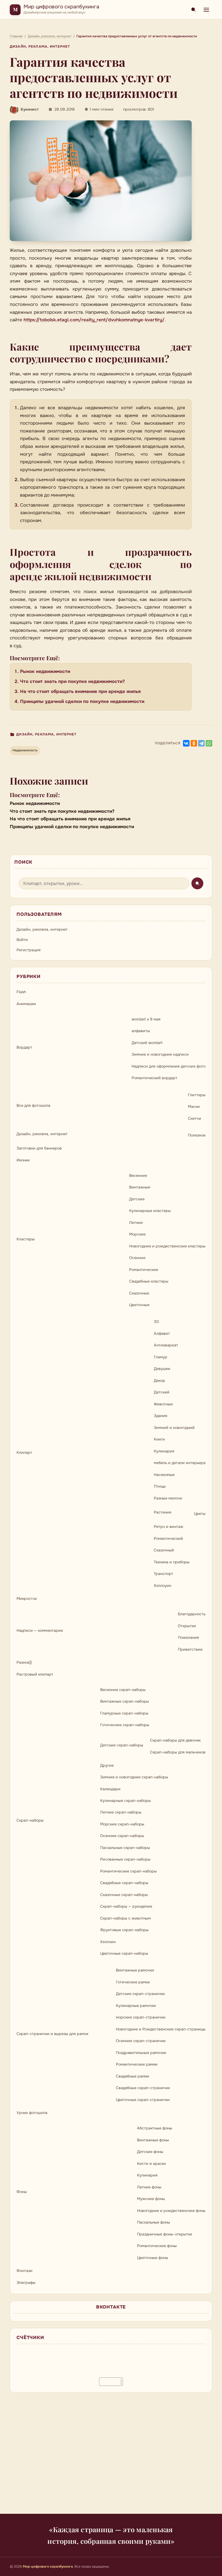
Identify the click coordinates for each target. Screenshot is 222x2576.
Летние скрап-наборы (121, 1812)
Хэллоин (108, 1942)
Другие (107, 1765)
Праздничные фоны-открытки (165, 2234)
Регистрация (29, 950)
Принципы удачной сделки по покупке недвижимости (82, 701)
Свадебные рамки (133, 2076)
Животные (163, 1404)
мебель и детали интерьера (180, 1463)
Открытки (187, 1626)
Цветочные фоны (153, 2258)
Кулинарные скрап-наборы (125, 1801)
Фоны (22, 2192)
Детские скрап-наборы (122, 1745)
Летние (136, 1223)
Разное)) (24, 1662)
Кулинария (164, 1451)
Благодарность (192, 1614)
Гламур (161, 1357)
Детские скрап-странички (140, 1994)
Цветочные (139, 1305)
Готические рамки (133, 1982)
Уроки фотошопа (32, 2113)
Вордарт (24, 1047)
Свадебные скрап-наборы (124, 1883)
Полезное (197, 1135)
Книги (159, 1439)
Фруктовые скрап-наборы (124, 1930)
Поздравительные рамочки (141, 2053)
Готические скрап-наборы (125, 1725)
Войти (22, 940)
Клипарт (24, 1452)
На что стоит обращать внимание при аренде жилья (80, 691)
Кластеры (26, 1239)
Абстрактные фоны (155, 2128)
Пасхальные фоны (154, 2222)
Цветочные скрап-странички (143, 2100)
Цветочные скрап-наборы (124, 1953)
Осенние (137, 1258)
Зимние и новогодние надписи (160, 1054)
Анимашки (26, 1004)
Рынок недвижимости (45, 671)
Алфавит (162, 1333)
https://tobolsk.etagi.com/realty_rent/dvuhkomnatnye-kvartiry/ (94, 320)
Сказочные (139, 1293)
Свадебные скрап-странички (143, 2088)
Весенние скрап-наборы (123, 1690)
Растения (163, 1512)
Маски (194, 1107)
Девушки (162, 1369)
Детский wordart (147, 1043)
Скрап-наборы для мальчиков (178, 1752)
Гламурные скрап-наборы (124, 1713)
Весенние (138, 1175)
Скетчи (195, 1118)
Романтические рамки (137, 2064)
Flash (21, 992)
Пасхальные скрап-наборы (125, 1848)
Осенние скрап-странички (141, 2041)
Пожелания (188, 1637)
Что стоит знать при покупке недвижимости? (72, 681)
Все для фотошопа (33, 1105)
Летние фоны (149, 2187)
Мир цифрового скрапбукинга (61, 7)
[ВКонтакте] (186, 743)
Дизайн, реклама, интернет (40, 47)
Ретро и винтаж (169, 1527)
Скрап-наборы (30, 1820)
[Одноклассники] (194, 743)
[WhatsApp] (209, 743)
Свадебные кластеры (149, 1281)
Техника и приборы (172, 1562)
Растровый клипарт (35, 1674)
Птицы (160, 1486)
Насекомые (164, 1475)
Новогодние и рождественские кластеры (167, 1246)
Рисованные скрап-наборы (125, 1859)
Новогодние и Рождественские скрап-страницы (161, 2029)
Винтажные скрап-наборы (125, 1701)
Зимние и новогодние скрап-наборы (134, 1777)
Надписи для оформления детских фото (169, 1066)
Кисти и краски (151, 2164)
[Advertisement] (111, 2456)
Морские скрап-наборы (122, 1824)
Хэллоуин (163, 1586)
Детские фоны (150, 2152)
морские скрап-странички (141, 2017)
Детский (162, 1392)
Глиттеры (197, 1095)
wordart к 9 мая (146, 1019)
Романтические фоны (157, 2246)
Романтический (168, 1538)
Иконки (23, 1160)
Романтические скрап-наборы (128, 1871)
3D (156, 1322)
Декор (159, 1381)
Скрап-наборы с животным (125, 1918)
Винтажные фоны (153, 2140)
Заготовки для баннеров (39, 1148)
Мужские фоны (151, 2199)
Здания (161, 1416)
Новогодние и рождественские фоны (171, 2211)
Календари (110, 1789)
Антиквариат (166, 1345)
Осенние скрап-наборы (122, 1836)
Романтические (144, 1270)
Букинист (30, 109)
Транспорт (164, 1574)
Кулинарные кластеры (150, 1211)
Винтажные (140, 1187)
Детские (137, 1199)
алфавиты (141, 1031)
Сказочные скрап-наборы (124, 1895)
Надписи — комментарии (40, 1630)
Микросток (27, 1599)
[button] (101, 181)
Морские (137, 1234)
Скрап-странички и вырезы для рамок (52, 2034)
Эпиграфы (26, 2283)
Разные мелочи (168, 1498)
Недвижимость (25, 750)
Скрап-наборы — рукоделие (126, 1906)
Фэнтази (25, 2271)
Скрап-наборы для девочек (175, 1740)
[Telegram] (201, 743)
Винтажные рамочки (135, 1970)
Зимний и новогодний (174, 1428)
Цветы (200, 1514)
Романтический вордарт (154, 1078)
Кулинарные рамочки (136, 2006)
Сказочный (164, 1550)
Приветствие (190, 1649)
